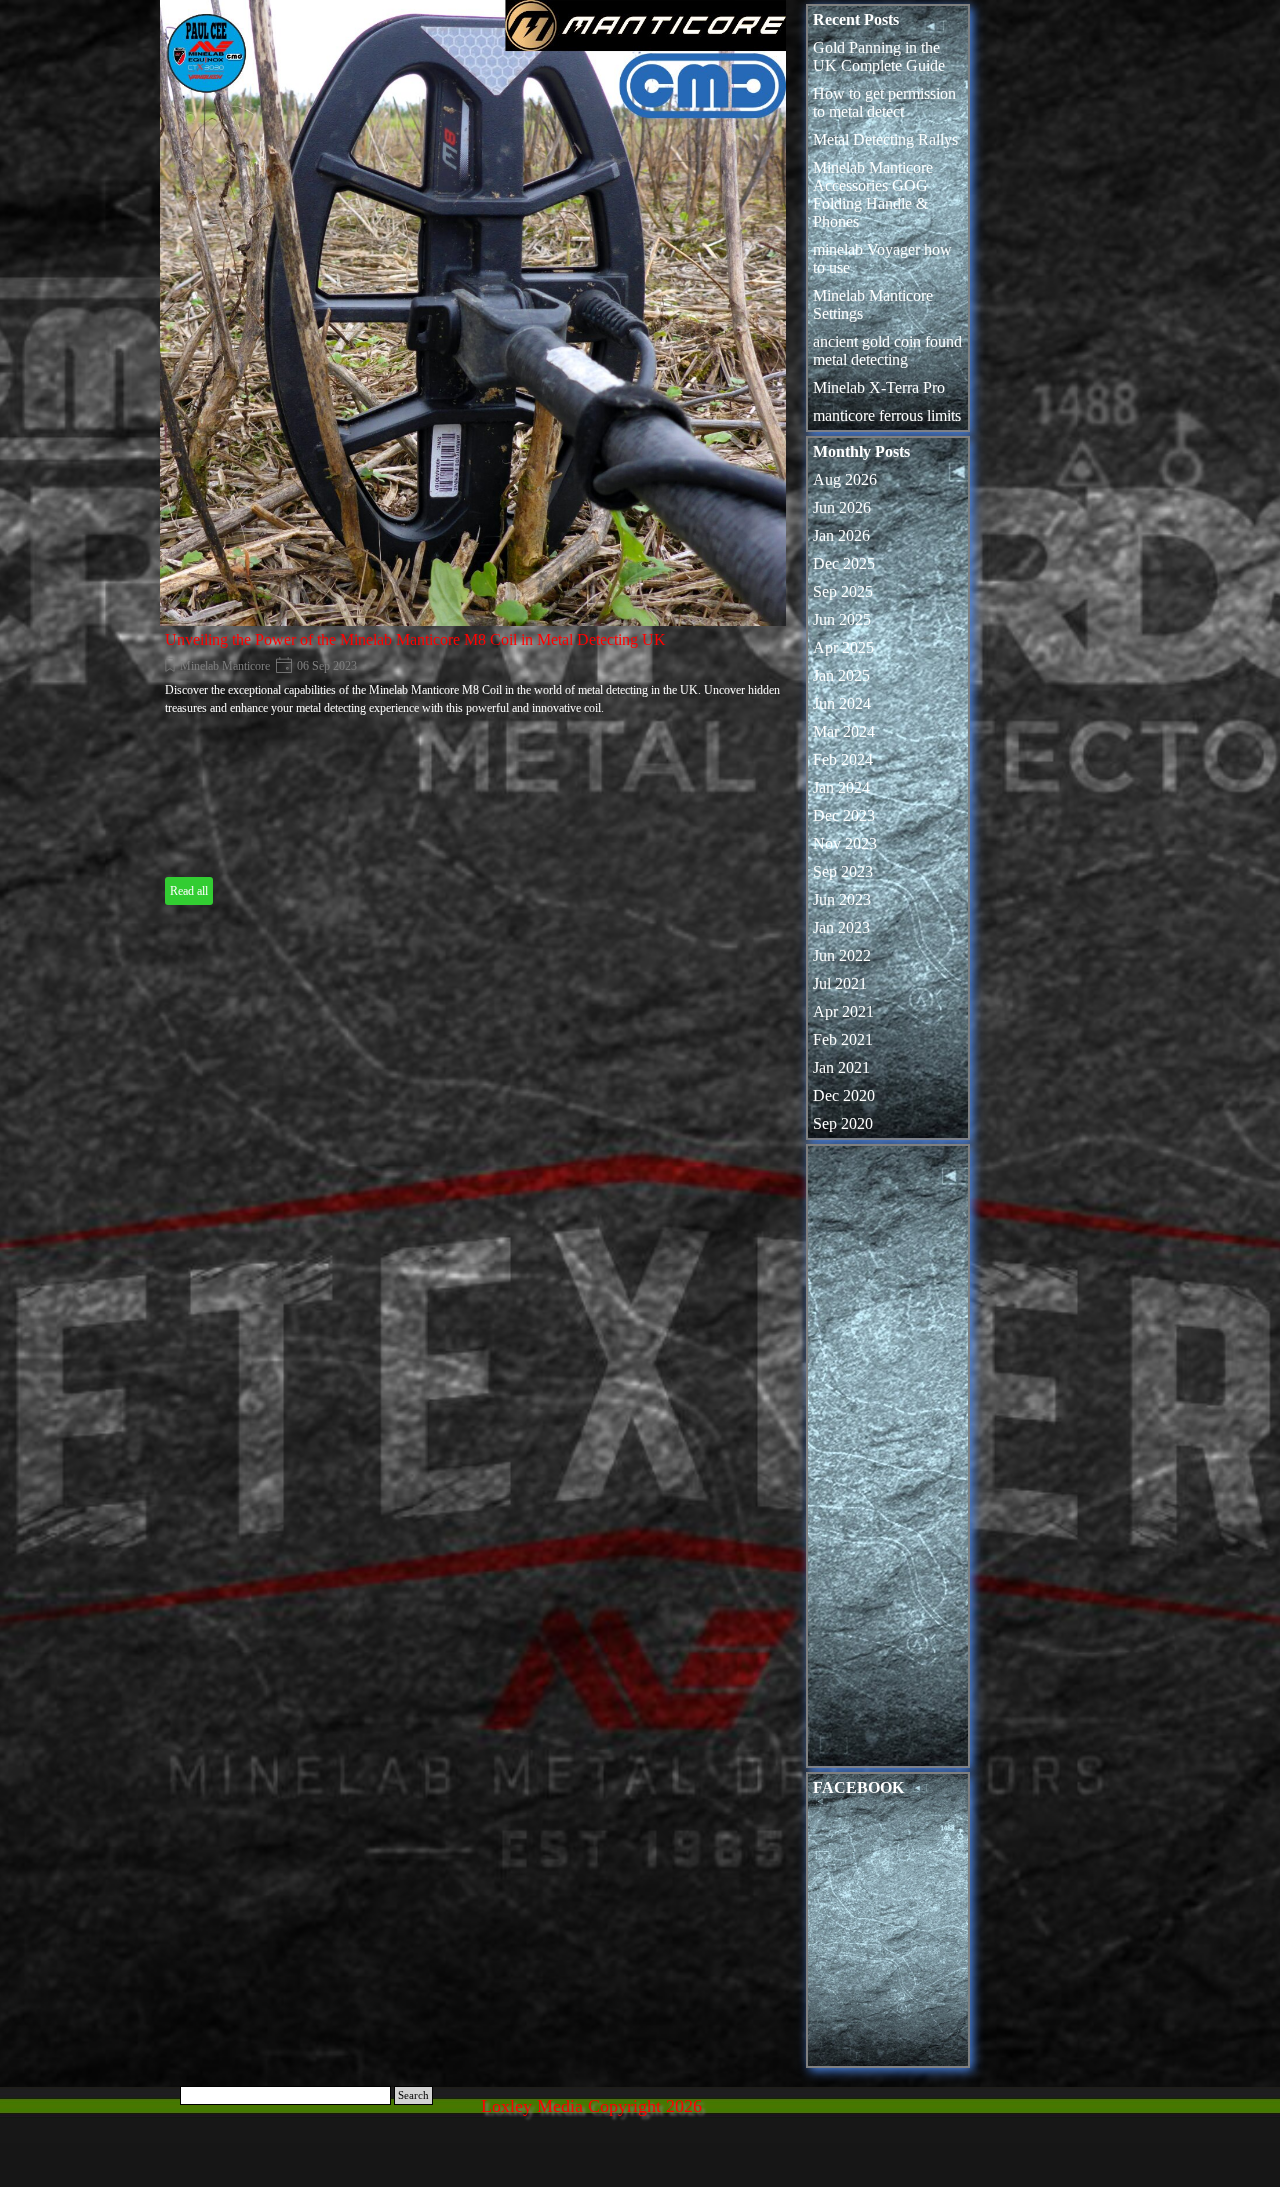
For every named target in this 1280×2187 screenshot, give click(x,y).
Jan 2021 (841, 1067)
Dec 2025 (844, 563)
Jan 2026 (841, 535)
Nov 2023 (845, 843)
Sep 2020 (843, 1123)
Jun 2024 (842, 703)
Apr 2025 (843, 647)
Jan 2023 (841, 927)
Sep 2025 (843, 591)
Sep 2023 (843, 871)
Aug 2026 (845, 479)
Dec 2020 (844, 1095)
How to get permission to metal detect (884, 102)
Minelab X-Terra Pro (879, 387)
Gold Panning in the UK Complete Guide (879, 56)
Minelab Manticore (225, 666)
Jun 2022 (842, 955)
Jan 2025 (841, 675)
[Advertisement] (888, 1461)
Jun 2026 (842, 507)
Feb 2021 (843, 1039)
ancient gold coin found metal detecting (887, 350)
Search (413, 2095)
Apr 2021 (843, 1011)
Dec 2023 (844, 815)
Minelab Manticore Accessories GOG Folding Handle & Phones (873, 194)
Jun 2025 (842, 619)
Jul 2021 (840, 983)
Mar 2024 (844, 731)
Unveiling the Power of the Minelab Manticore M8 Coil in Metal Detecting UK (415, 639)
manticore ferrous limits (887, 415)
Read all (189, 891)
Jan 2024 (841, 787)
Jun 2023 (842, 899)
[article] (473, 455)
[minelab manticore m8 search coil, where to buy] (473, 313)
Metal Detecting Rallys (885, 139)
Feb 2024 (843, 759)
